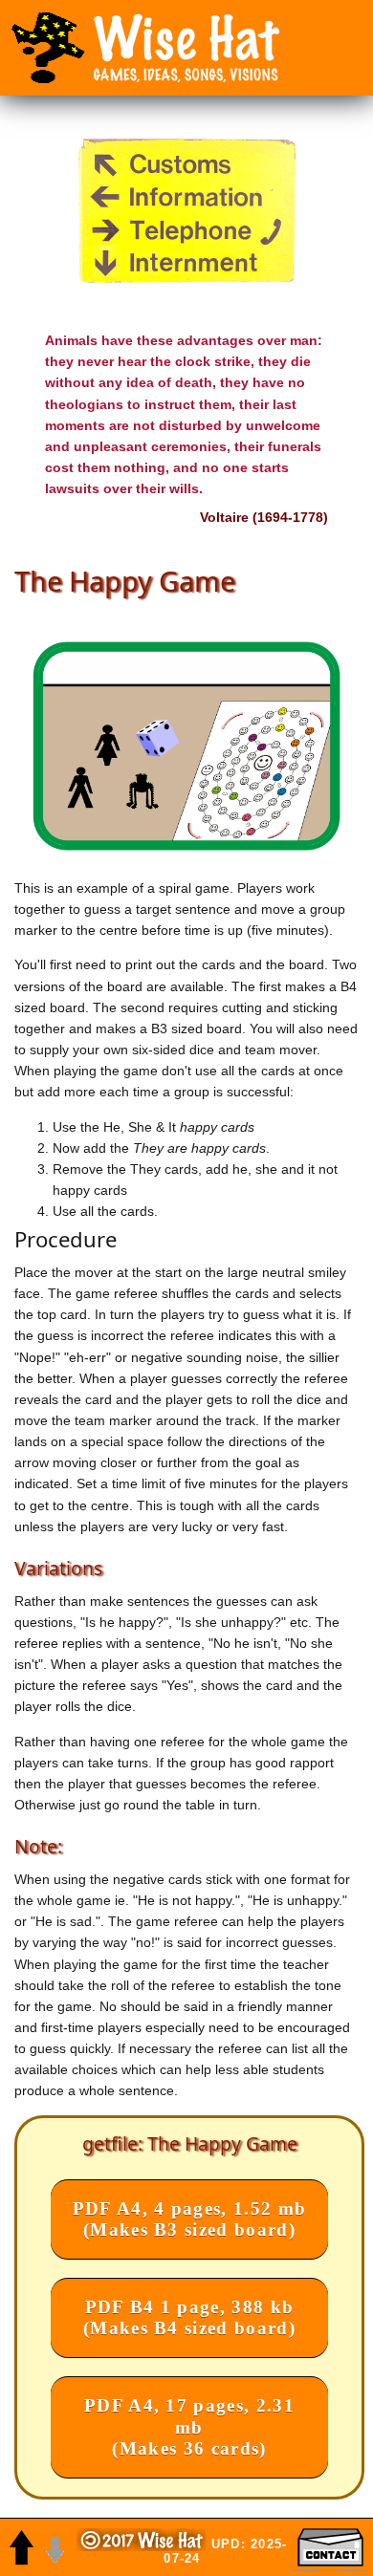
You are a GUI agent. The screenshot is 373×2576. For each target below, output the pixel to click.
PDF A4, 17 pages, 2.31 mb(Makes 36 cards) (189, 2426)
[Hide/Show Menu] (48, 48)
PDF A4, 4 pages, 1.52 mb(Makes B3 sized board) (190, 2219)
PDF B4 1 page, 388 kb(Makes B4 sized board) (189, 2317)
